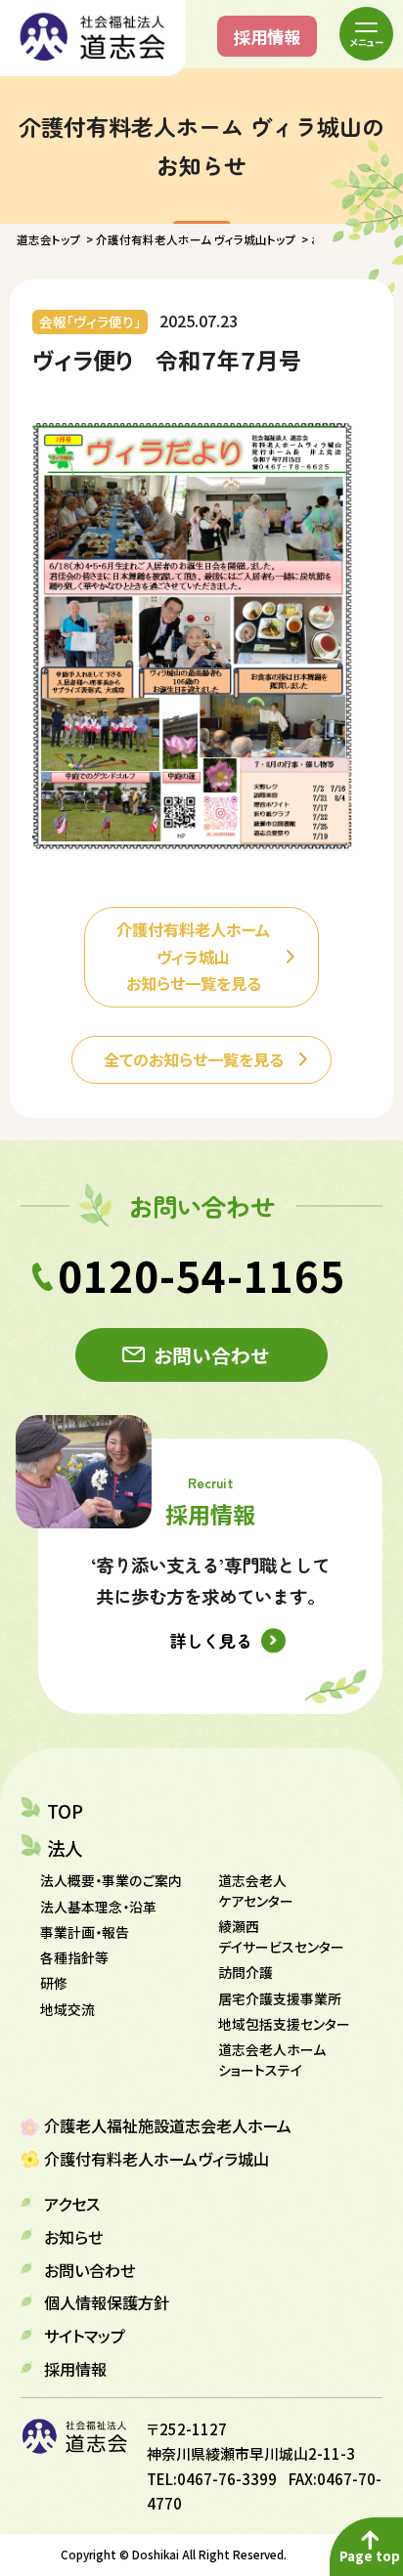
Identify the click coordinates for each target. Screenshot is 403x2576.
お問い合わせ (211, 1355)
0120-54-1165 (201, 1275)
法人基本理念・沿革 (98, 1907)
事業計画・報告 (85, 1932)
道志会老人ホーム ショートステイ (272, 2060)
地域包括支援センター (284, 2024)
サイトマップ (85, 2336)
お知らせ (73, 2237)
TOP (65, 1811)
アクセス (72, 2204)
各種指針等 (74, 1957)
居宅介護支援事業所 (280, 1998)
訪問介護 (246, 1972)
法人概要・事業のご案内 (111, 1880)
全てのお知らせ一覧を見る (194, 1059)
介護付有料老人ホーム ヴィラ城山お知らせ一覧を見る (193, 956)
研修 (54, 1983)
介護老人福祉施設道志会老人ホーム (168, 2125)
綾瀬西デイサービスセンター (281, 1936)
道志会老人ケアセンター (256, 1890)
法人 (65, 1848)
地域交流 (67, 2009)
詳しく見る (211, 1640)
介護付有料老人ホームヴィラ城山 (157, 2159)
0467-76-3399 (227, 2479)
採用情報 (267, 36)
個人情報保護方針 (107, 2302)
